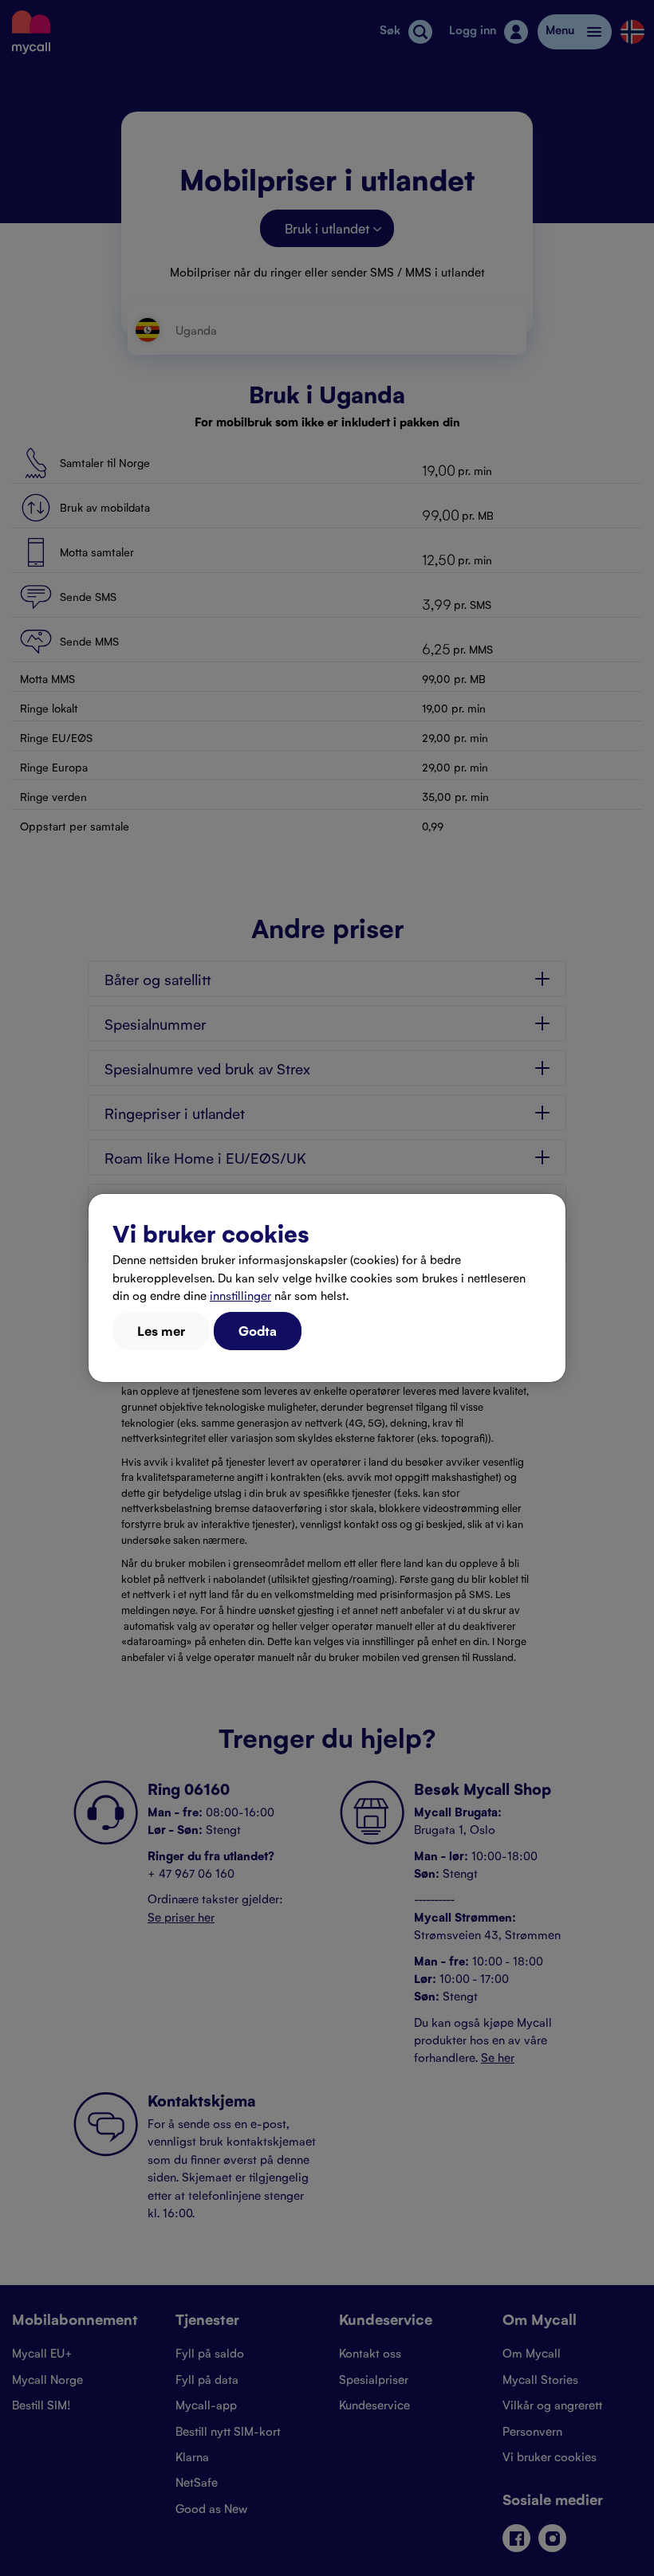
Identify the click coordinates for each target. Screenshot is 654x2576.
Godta (258, 1330)
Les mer (161, 1330)
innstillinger (240, 1295)
